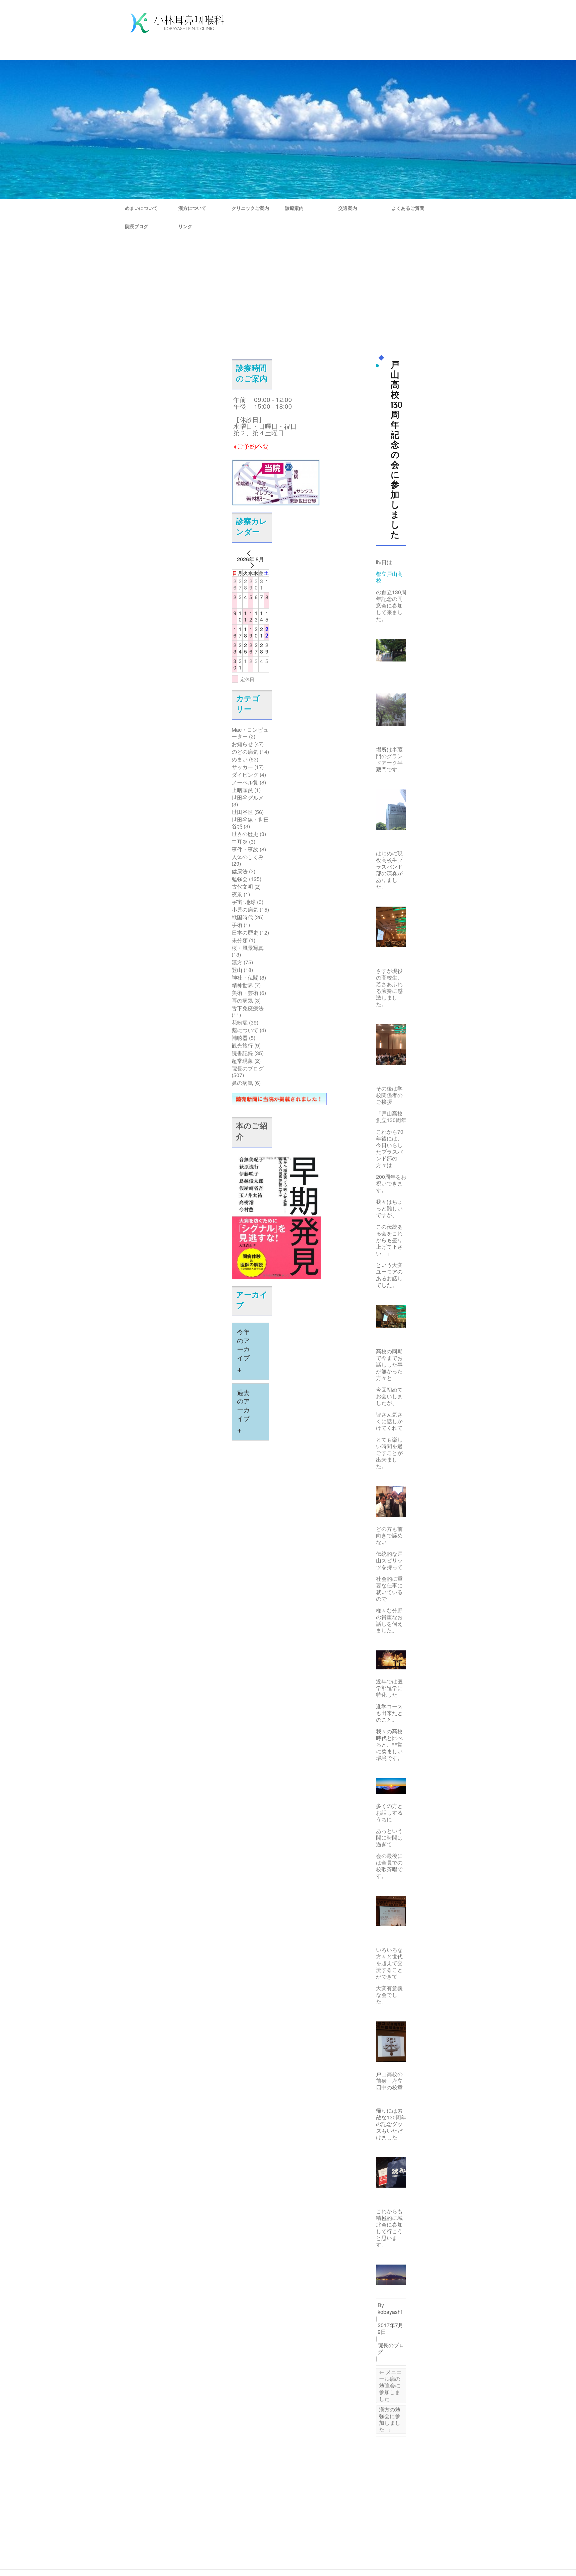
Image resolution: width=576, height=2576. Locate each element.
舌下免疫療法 (248, 1008)
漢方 (237, 962)
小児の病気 (245, 909)
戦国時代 (242, 917)
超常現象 (242, 1061)
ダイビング (245, 775)
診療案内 (294, 208)
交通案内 (348, 208)
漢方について (192, 208)
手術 (237, 925)
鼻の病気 (242, 1083)
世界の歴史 (245, 834)
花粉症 (240, 1022)
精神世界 (242, 985)
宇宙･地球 (244, 902)
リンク (185, 226)
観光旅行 (242, 1045)
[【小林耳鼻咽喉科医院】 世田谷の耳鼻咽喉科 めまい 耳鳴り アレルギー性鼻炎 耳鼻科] (177, 24)
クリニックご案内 (250, 208)
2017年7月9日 (390, 2328)
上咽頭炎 (242, 790)
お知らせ (242, 744)
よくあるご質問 (408, 208)
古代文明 (242, 886)
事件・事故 (245, 849)
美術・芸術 (245, 993)
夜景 (237, 894)
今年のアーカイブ (243, 1352)
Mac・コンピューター (250, 733)
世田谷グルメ (248, 798)
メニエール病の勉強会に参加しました (390, 2385)
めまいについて (141, 208)
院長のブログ (248, 1068)
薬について (245, 1030)
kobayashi (390, 2312)
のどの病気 (245, 752)
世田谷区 (242, 812)
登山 (237, 970)
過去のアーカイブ (243, 1412)
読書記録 (242, 1053)
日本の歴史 (245, 932)
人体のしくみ (248, 857)
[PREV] (251, 553)
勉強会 (240, 879)
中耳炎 (240, 842)
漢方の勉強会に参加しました (390, 2419)
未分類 (240, 940)
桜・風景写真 (248, 948)
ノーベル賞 (245, 782)
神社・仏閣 (245, 977)
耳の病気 (242, 1000)
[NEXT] (251, 565)
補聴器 (240, 1038)
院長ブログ (137, 226)
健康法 (240, 871)
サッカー (242, 767)
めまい (240, 759)
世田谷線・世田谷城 (250, 823)
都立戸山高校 (389, 577)
